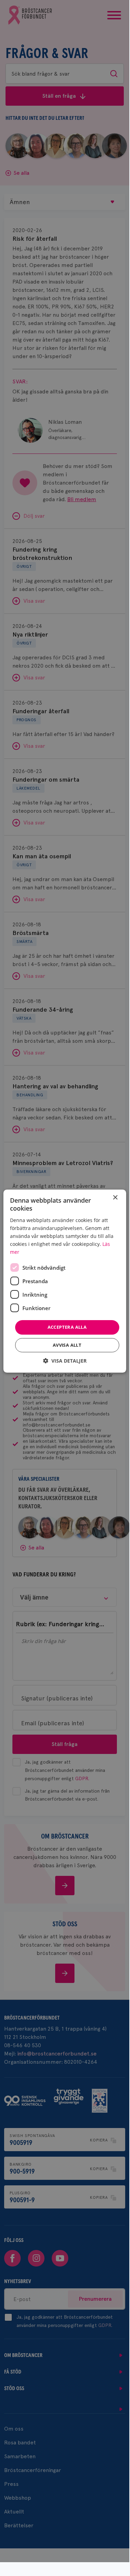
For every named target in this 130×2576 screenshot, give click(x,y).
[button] (65, 1361)
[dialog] (64, 1281)
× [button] (115, 1198)
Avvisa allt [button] (67, 1345)
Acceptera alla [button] (67, 1327)
